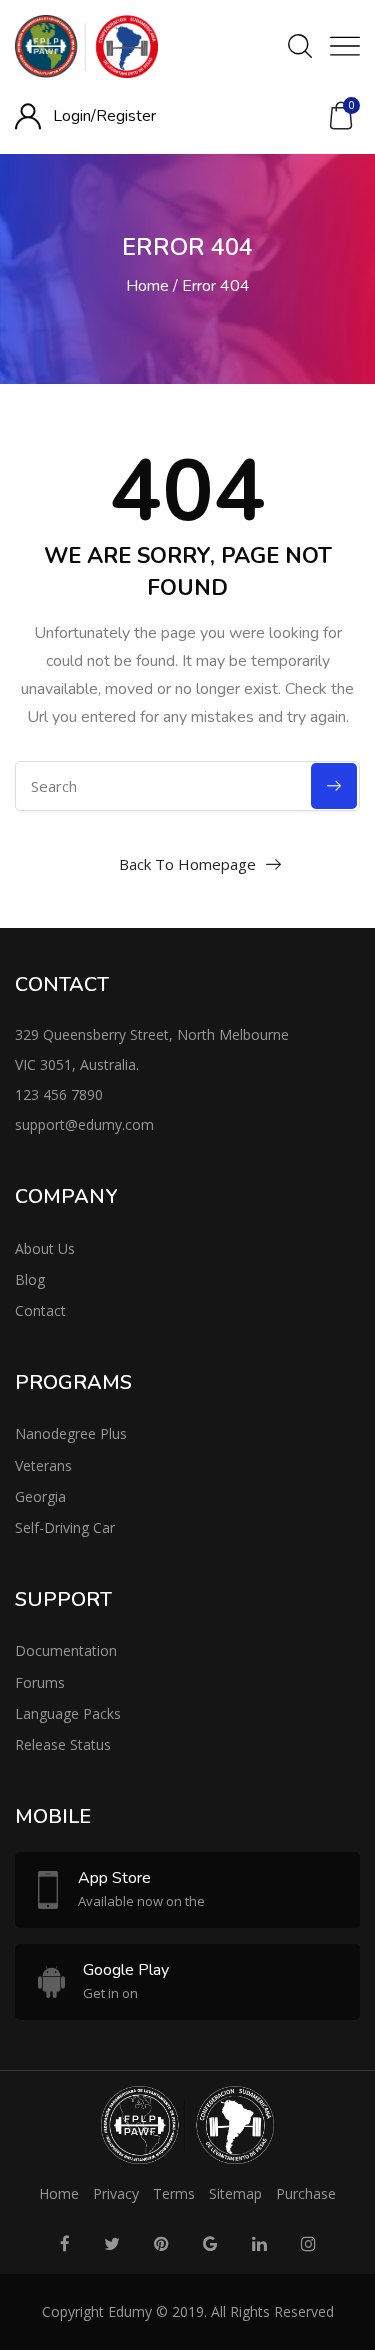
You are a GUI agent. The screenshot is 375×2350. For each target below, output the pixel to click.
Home (147, 286)
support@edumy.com (84, 1124)
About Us (45, 1248)
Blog (30, 1279)
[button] (341, 116)
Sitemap (235, 2193)
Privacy (116, 2193)
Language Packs (68, 1713)
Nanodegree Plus (71, 1433)
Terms (174, 2193)
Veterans (43, 1465)
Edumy (130, 2311)
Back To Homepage (187, 864)
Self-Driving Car (65, 1527)
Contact (40, 1310)
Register (126, 116)
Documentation (66, 1650)
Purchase (306, 2193)
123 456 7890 (59, 1094)
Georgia (40, 1496)
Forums (40, 1682)
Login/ (74, 116)
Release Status (63, 1744)
